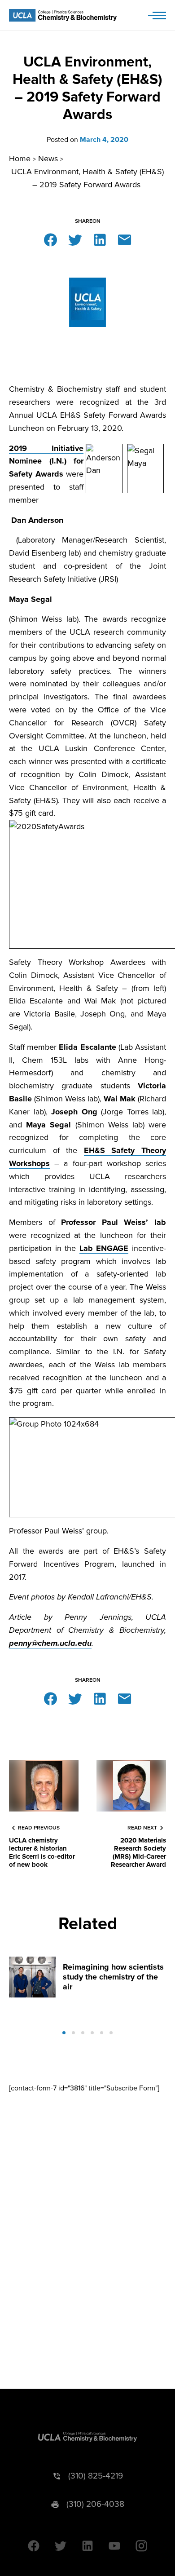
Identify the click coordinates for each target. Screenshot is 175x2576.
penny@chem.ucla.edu (50, 1643)
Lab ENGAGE (104, 1248)
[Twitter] (75, 239)
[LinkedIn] (100, 239)
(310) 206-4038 (95, 2504)
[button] (64, 2033)
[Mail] (125, 239)
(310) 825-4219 (96, 2476)
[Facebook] (50, 239)
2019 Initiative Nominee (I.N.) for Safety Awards (46, 461)
